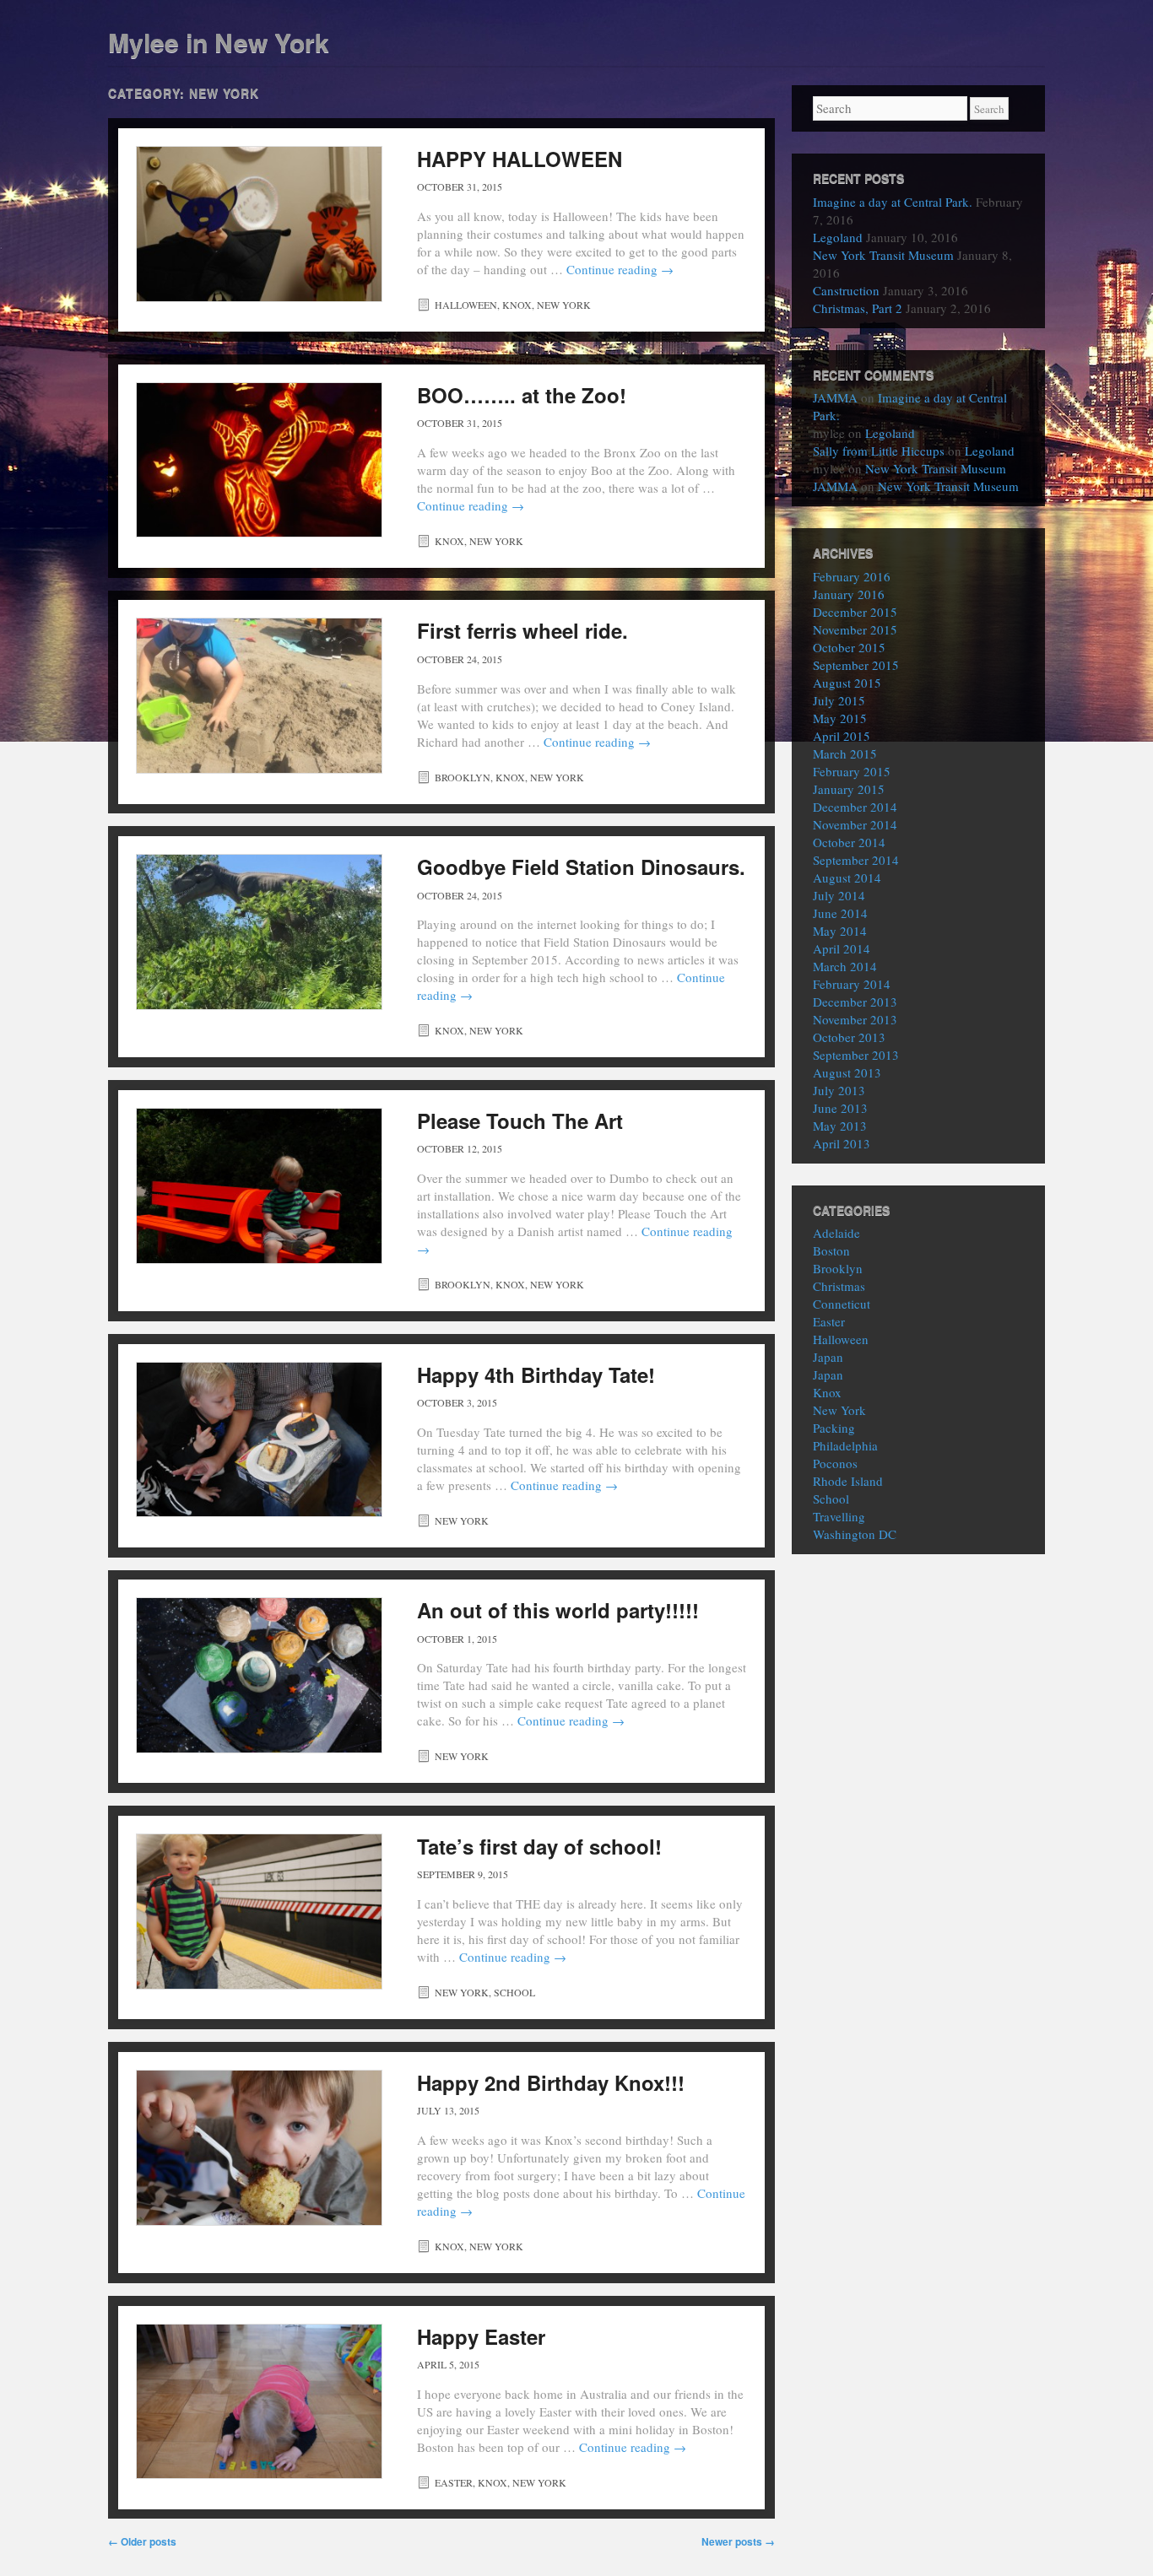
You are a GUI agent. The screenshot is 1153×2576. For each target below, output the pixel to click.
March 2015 (845, 753)
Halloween (466, 305)
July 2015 (839, 700)
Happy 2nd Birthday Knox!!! (551, 2082)
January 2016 (849, 594)
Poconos (835, 1463)
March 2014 (845, 966)
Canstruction (846, 290)
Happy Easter (481, 2336)
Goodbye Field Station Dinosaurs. (581, 867)
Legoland (838, 237)
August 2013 (847, 1072)
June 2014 (840, 913)
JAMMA (835, 397)
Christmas (839, 1286)
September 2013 (856, 1055)
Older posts (142, 2541)
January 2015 (849, 789)
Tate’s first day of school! (539, 1846)
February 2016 (852, 576)
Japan (828, 1357)
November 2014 (855, 824)
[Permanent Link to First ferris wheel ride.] (259, 696)
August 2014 (847, 878)
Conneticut (842, 1304)
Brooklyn (463, 777)
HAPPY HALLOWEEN (520, 159)
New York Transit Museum (883, 255)
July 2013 (839, 1090)
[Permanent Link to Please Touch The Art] (259, 1186)
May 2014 (840, 931)
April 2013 (842, 1143)
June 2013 (840, 1108)
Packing (834, 1428)
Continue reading (620, 269)
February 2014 (852, 984)
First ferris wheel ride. (522, 630)
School (514, 1992)
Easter (454, 2482)
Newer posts (738, 2541)
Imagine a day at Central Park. (893, 202)
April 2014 (842, 948)
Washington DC (855, 1534)
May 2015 (840, 718)
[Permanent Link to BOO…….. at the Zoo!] (259, 460)
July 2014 (839, 895)
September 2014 (856, 860)
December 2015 (855, 612)
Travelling (839, 1516)
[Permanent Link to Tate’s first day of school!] (259, 1912)
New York (564, 305)
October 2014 (849, 842)
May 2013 (840, 1126)
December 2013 (855, 1002)
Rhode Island (848, 1481)
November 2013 (855, 1019)
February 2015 (852, 771)
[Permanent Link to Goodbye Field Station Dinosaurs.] (259, 932)
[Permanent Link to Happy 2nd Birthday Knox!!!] (259, 2148)
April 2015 (842, 736)
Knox (517, 305)
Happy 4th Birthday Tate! (536, 1374)
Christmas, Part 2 (858, 308)
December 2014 (855, 807)
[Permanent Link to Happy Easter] (259, 2402)
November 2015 (855, 629)
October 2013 (849, 1037)
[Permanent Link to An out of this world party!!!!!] (259, 1675)
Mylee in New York (219, 42)
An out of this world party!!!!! (558, 1610)
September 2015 (856, 665)
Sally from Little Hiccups (879, 451)
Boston (831, 1250)
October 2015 (849, 647)
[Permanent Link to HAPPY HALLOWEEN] (259, 224)
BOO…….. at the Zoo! (522, 395)
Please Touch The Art (520, 1121)
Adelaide (836, 1233)
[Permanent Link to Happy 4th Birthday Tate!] (259, 1440)
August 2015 (847, 683)
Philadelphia (845, 1445)
